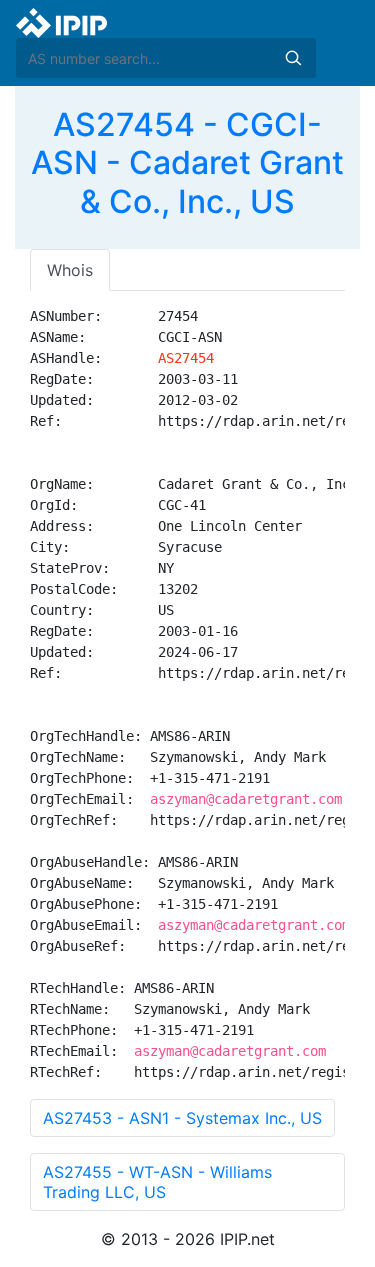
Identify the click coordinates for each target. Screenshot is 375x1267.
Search (293, 58)
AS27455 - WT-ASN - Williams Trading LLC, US (157, 1182)
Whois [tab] (70, 270)
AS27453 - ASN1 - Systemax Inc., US (182, 1118)
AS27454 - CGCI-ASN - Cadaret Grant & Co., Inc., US (187, 163)
